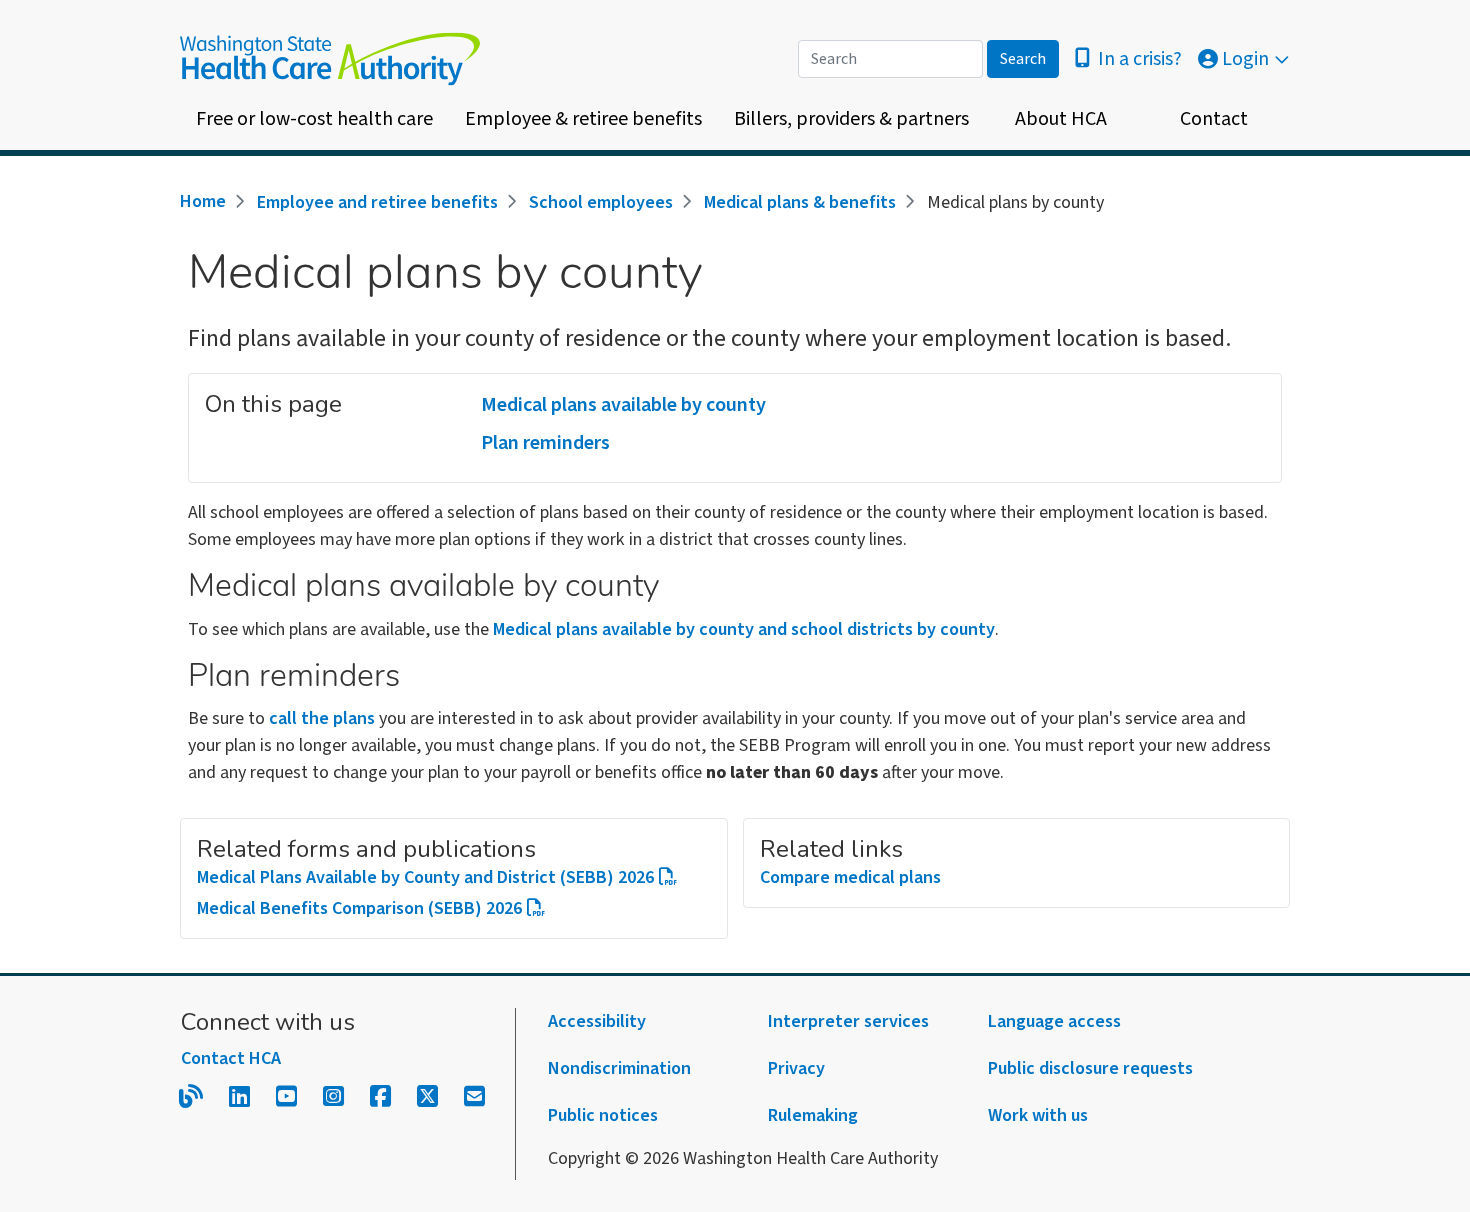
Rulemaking (813, 1115)
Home (203, 201)
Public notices (603, 1115)
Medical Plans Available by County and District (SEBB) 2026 (425, 877)
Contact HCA (231, 1058)
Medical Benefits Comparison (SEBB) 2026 (359, 908)
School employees (601, 202)
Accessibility (597, 1021)
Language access (1054, 1021)
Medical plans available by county (623, 405)
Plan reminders (545, 443)
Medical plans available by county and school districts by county (744, 629)
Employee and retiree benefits (377, 202)
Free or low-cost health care (314, 119)
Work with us (1038, 1115)
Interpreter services (848, 1021)
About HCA (1061, 119)
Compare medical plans (850, 877)
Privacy (796, 1068)
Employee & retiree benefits (583, 119)
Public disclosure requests (1090, 1068)
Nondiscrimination (619, 1068)
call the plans (322, 718)
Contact (1214, 119)
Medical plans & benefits (800, 202)
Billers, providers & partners (851, 119)
